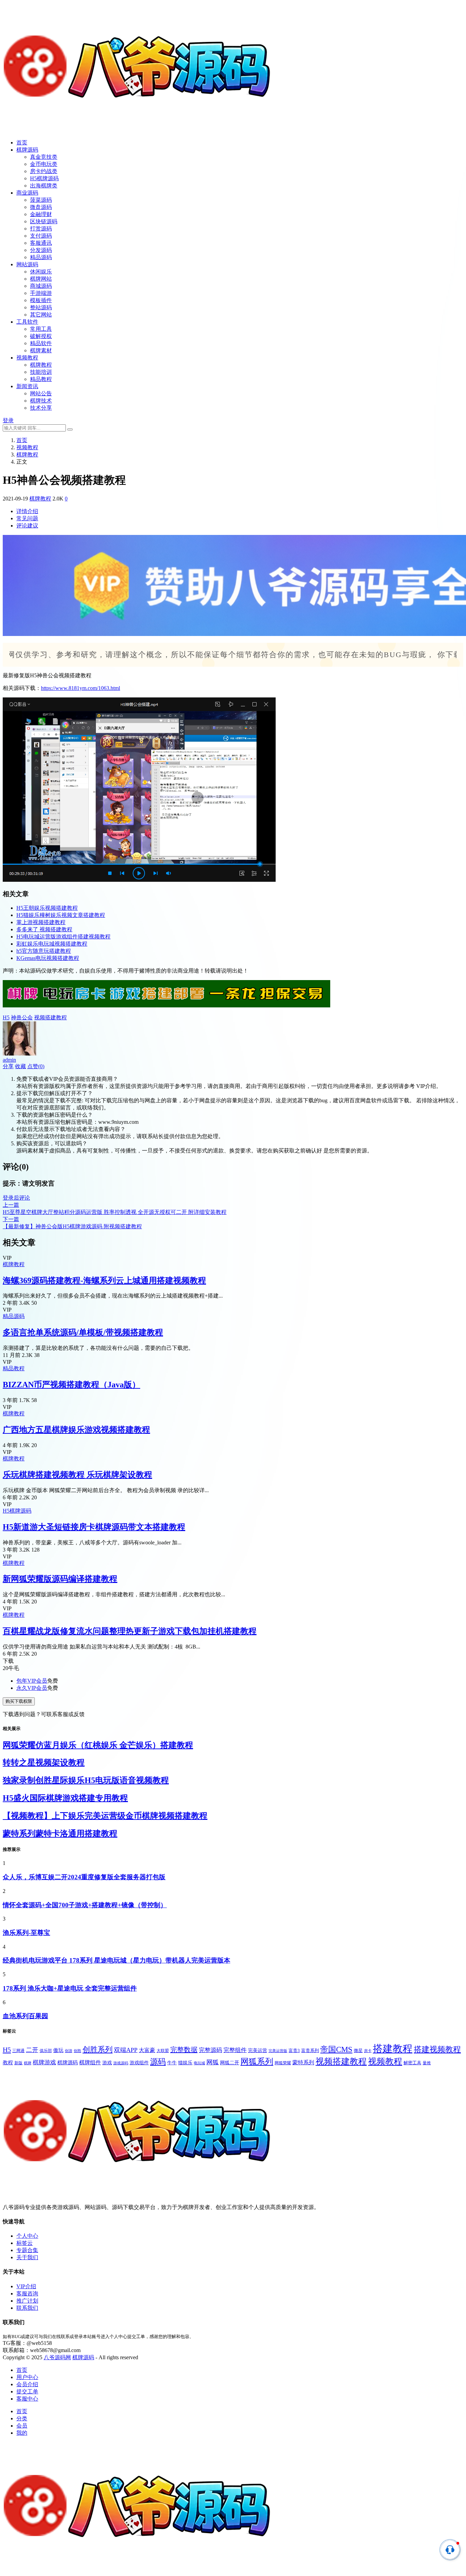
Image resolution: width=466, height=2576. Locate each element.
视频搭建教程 (50, 1017)
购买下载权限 (19, 1701)
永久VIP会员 (32, 1688)
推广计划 (27, 2301)
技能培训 (41, 372)
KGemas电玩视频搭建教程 (48, 958)
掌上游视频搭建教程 (41, 922)
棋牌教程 (41, 365)
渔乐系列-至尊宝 (26, 1933)
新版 (18, 2063)
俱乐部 (46, 2051)
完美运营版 (278, 2051)
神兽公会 (22, 1017)
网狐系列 (257, 2062)
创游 (69, 2051)
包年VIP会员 (32, 1681)
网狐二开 (230, 2063)
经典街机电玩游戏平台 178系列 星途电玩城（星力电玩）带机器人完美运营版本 (116, 1960)
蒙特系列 (303, 2062)
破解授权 (41, 336)
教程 (8, 2063)
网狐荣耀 (283, 2063)
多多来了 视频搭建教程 (44, 929)
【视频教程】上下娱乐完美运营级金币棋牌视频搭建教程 (105, 1816)
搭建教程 (393, 2049)
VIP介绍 (26, 2286)
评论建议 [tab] (27, 526)
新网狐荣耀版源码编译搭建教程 (60, 1579)
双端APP (126, 2050)
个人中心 (27, 2236)
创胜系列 (98, 2049)
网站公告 (41, 393)
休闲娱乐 (41, 272)
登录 (8, 420)
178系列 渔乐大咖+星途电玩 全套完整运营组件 (70, 1988)
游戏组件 (139, 2063)
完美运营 (258, 2050)
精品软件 (41, 343)
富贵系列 (310, 2050)
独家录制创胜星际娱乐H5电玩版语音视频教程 (86, 1780)
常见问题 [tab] (27, 518)
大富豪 (147, 2050)
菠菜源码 (41, 200)
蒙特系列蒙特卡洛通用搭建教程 (60, 1834)
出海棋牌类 (44, 186)
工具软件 (27, 322)
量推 (427, 2063)
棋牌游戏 (44, 2062)
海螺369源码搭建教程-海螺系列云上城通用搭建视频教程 (104, 1280)
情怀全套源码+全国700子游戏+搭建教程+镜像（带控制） (85, 1905)
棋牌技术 (41, 401)
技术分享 (41, 408)
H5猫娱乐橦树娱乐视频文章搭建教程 (61, 915)
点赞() (36, 1066)
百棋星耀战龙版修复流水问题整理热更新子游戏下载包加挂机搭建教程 (130, 1631)
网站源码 (27, 264)
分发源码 (41, 250)
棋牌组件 (90, 2062)
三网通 (18, 2051)
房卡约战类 (44, 171)
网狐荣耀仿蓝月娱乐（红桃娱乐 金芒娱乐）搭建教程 (98, 1745)
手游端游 (41, 293)
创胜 (77, 2051)
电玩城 (199, 2063)
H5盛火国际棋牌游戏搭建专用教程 (65, 1798)
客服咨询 (27, 2294)
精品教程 (41, 379)
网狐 (213, 2062)
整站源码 (41, 307)
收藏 (20, 1066)
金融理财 (41, 214)
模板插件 (41, 300)
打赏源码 (41, 229)
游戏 (107, 2063)
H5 (6, 1017)
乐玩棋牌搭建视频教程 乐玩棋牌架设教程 (77, 1475)
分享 (8, 1066)
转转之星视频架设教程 (44, 1763)
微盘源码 (41, 207)
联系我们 (27, 2308)
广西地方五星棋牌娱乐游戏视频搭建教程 (76, 1430)
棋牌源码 (27, 150)
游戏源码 (121, 2063)
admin (9, 1060)
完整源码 (210, 2050)
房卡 (368, 2051)
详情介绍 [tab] (27, 511)
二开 (32, 2050)
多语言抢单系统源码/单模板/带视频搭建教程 (83, 1332)
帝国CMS (336, 2049)
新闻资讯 (27, 386)
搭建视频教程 (437, 2049)
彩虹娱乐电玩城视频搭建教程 (52, 944)
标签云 (25, 2243)
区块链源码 (44, 221)
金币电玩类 (44, 164)
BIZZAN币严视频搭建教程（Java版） (71, 1385)
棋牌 (28, 2063)
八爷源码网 (57, 2357)
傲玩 (58, 2050)
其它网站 (41, 315)
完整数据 (184, 2050)
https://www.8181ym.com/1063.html (81, 688)
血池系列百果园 (25, 2016)
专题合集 (27, 2250)
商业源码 (27, 193)
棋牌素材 (41, 350)
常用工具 (41, 329)
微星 (358, 2050)
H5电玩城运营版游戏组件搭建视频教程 (63, 937)
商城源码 (41, 286)
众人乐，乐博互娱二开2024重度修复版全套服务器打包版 (84, 1877)
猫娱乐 (185, 2063)
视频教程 (27, 358)
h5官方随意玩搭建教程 (44, 951)
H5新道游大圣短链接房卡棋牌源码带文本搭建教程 (94, 1527)
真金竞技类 (44, 157)
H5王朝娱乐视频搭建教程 (47, 908)
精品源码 (41, 257)
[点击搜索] (70, 429)
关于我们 (27, 2257)
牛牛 (172, 2063)
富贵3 (294, 2051)
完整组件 (235, 2050)
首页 (22, 143)
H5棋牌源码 (44, 178)
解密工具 (412, 2063)
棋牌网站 (41, 279)
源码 (158, 2062)
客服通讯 (41, 243)
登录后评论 (16, 1198)
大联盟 (163, 2051)
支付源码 (41, 236)
